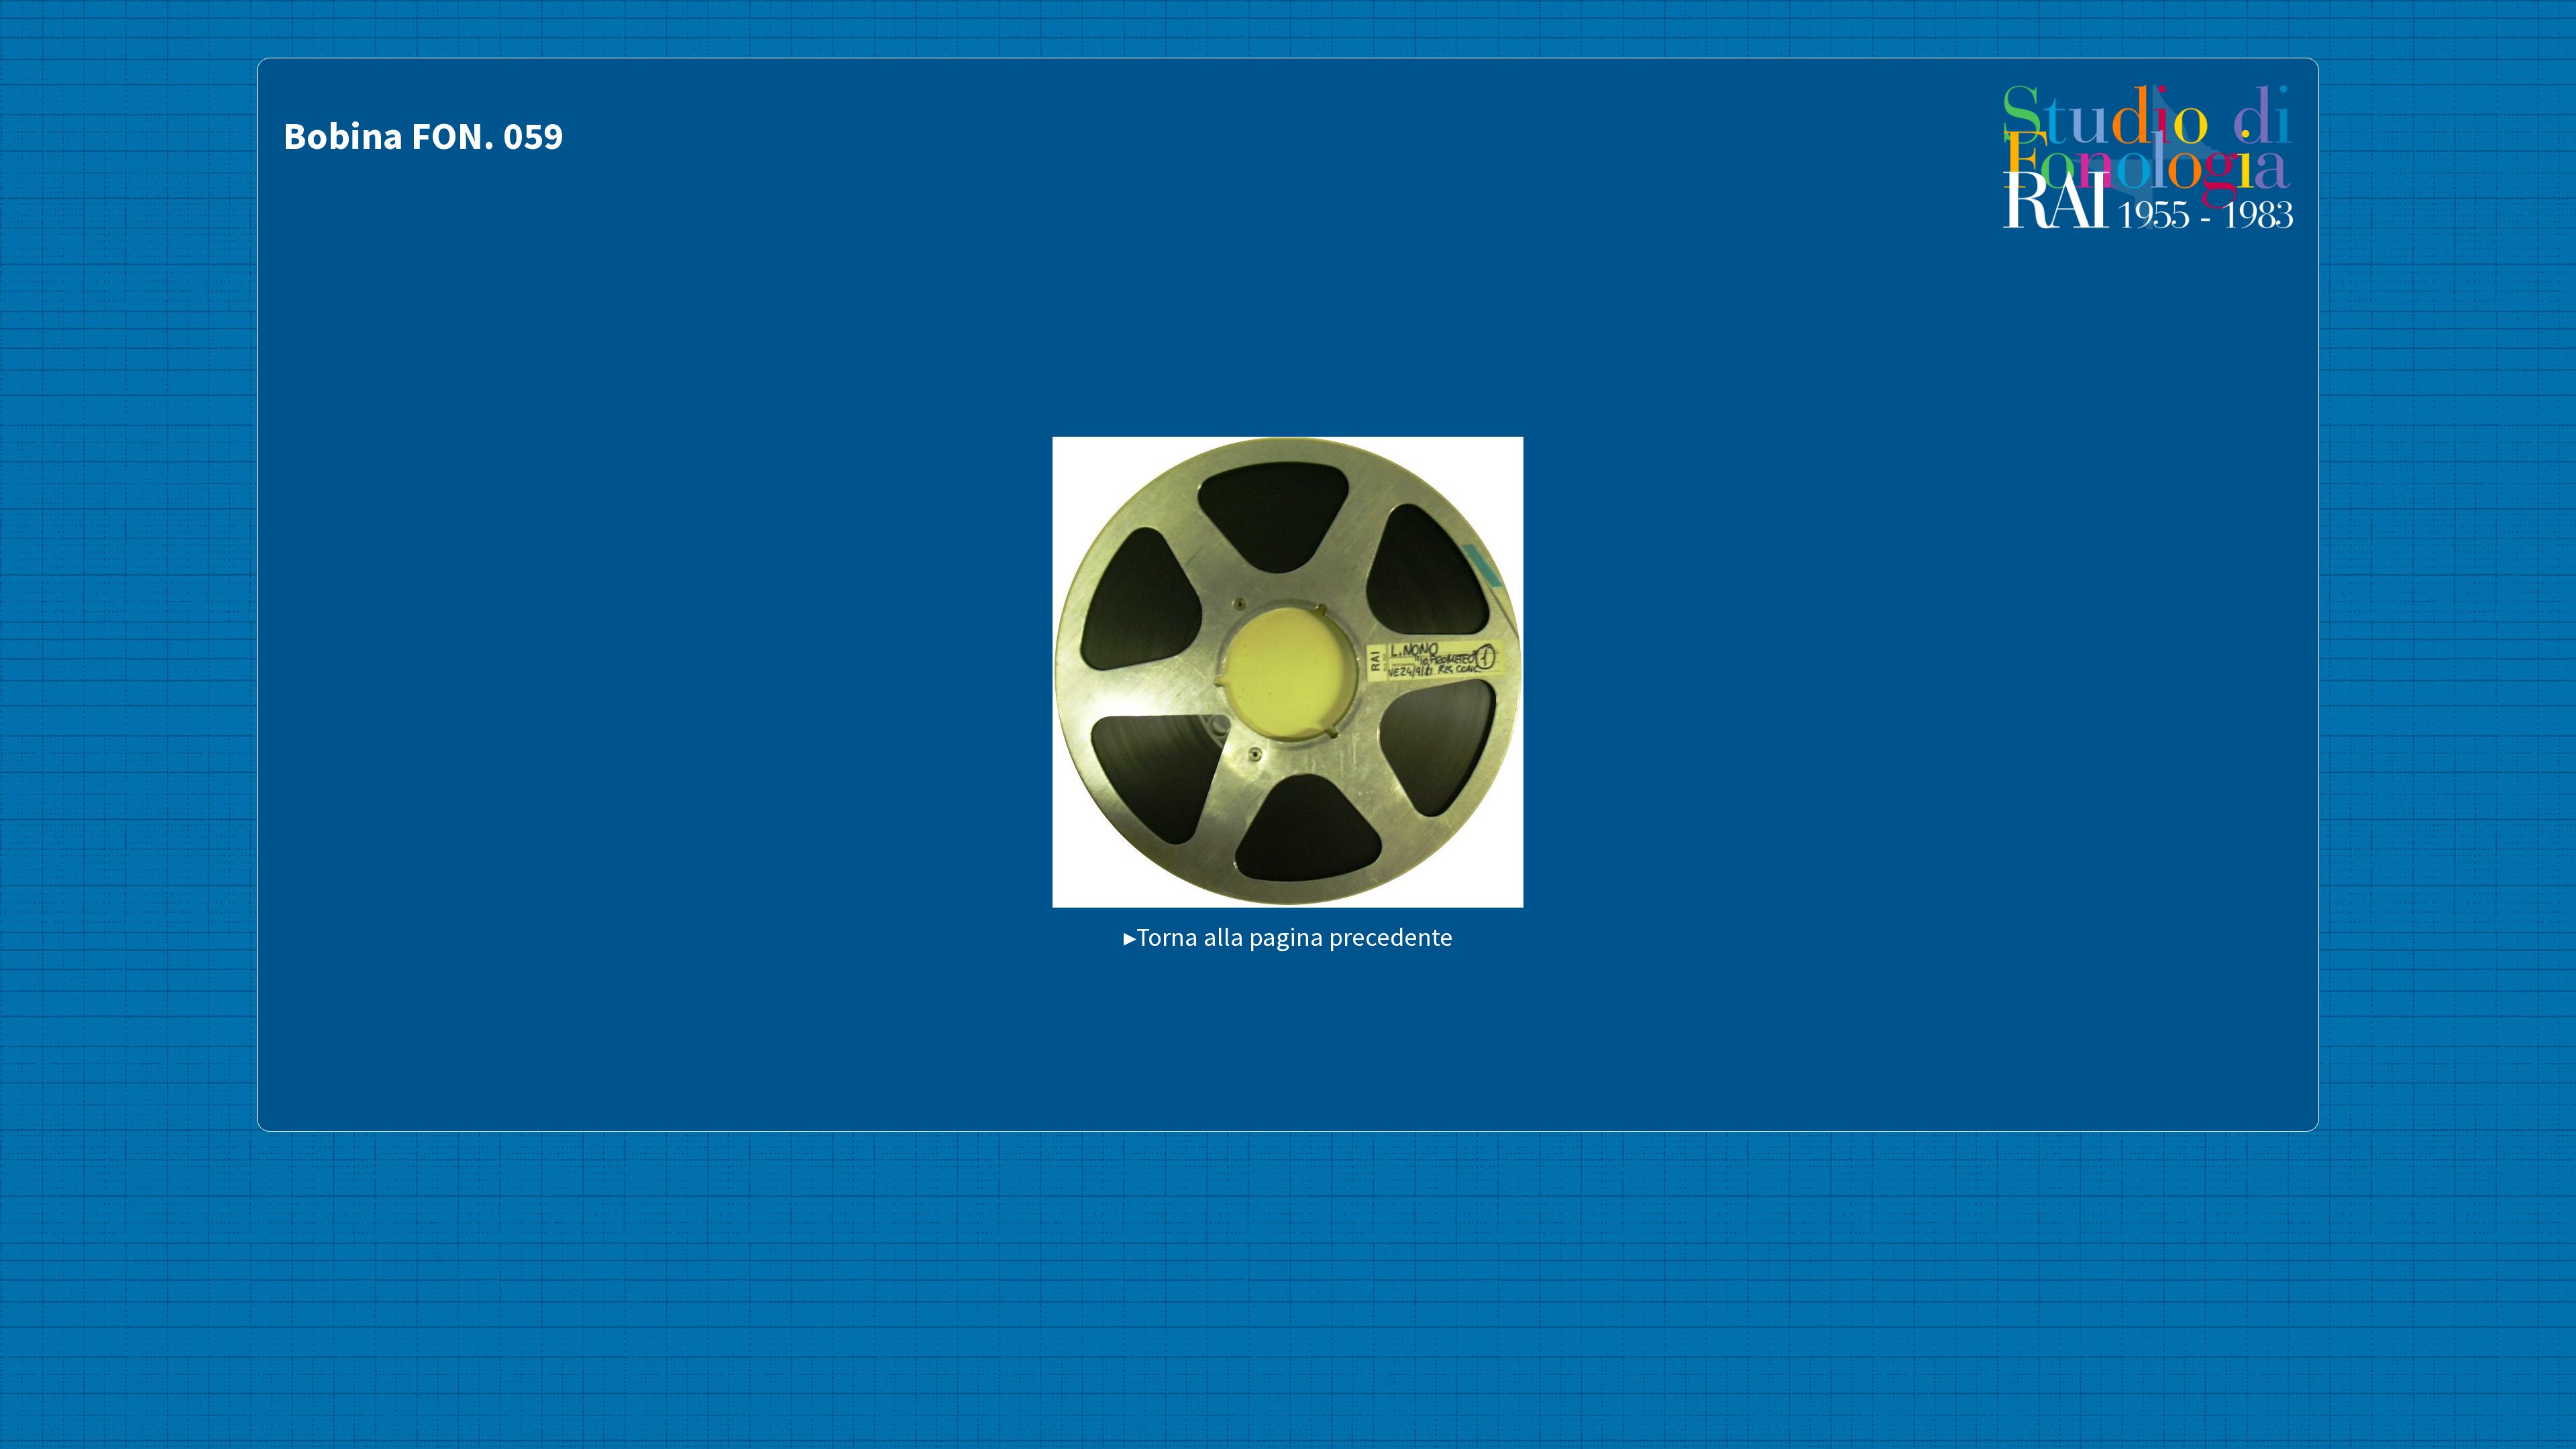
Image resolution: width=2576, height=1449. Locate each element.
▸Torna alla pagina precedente (1288, 936)
